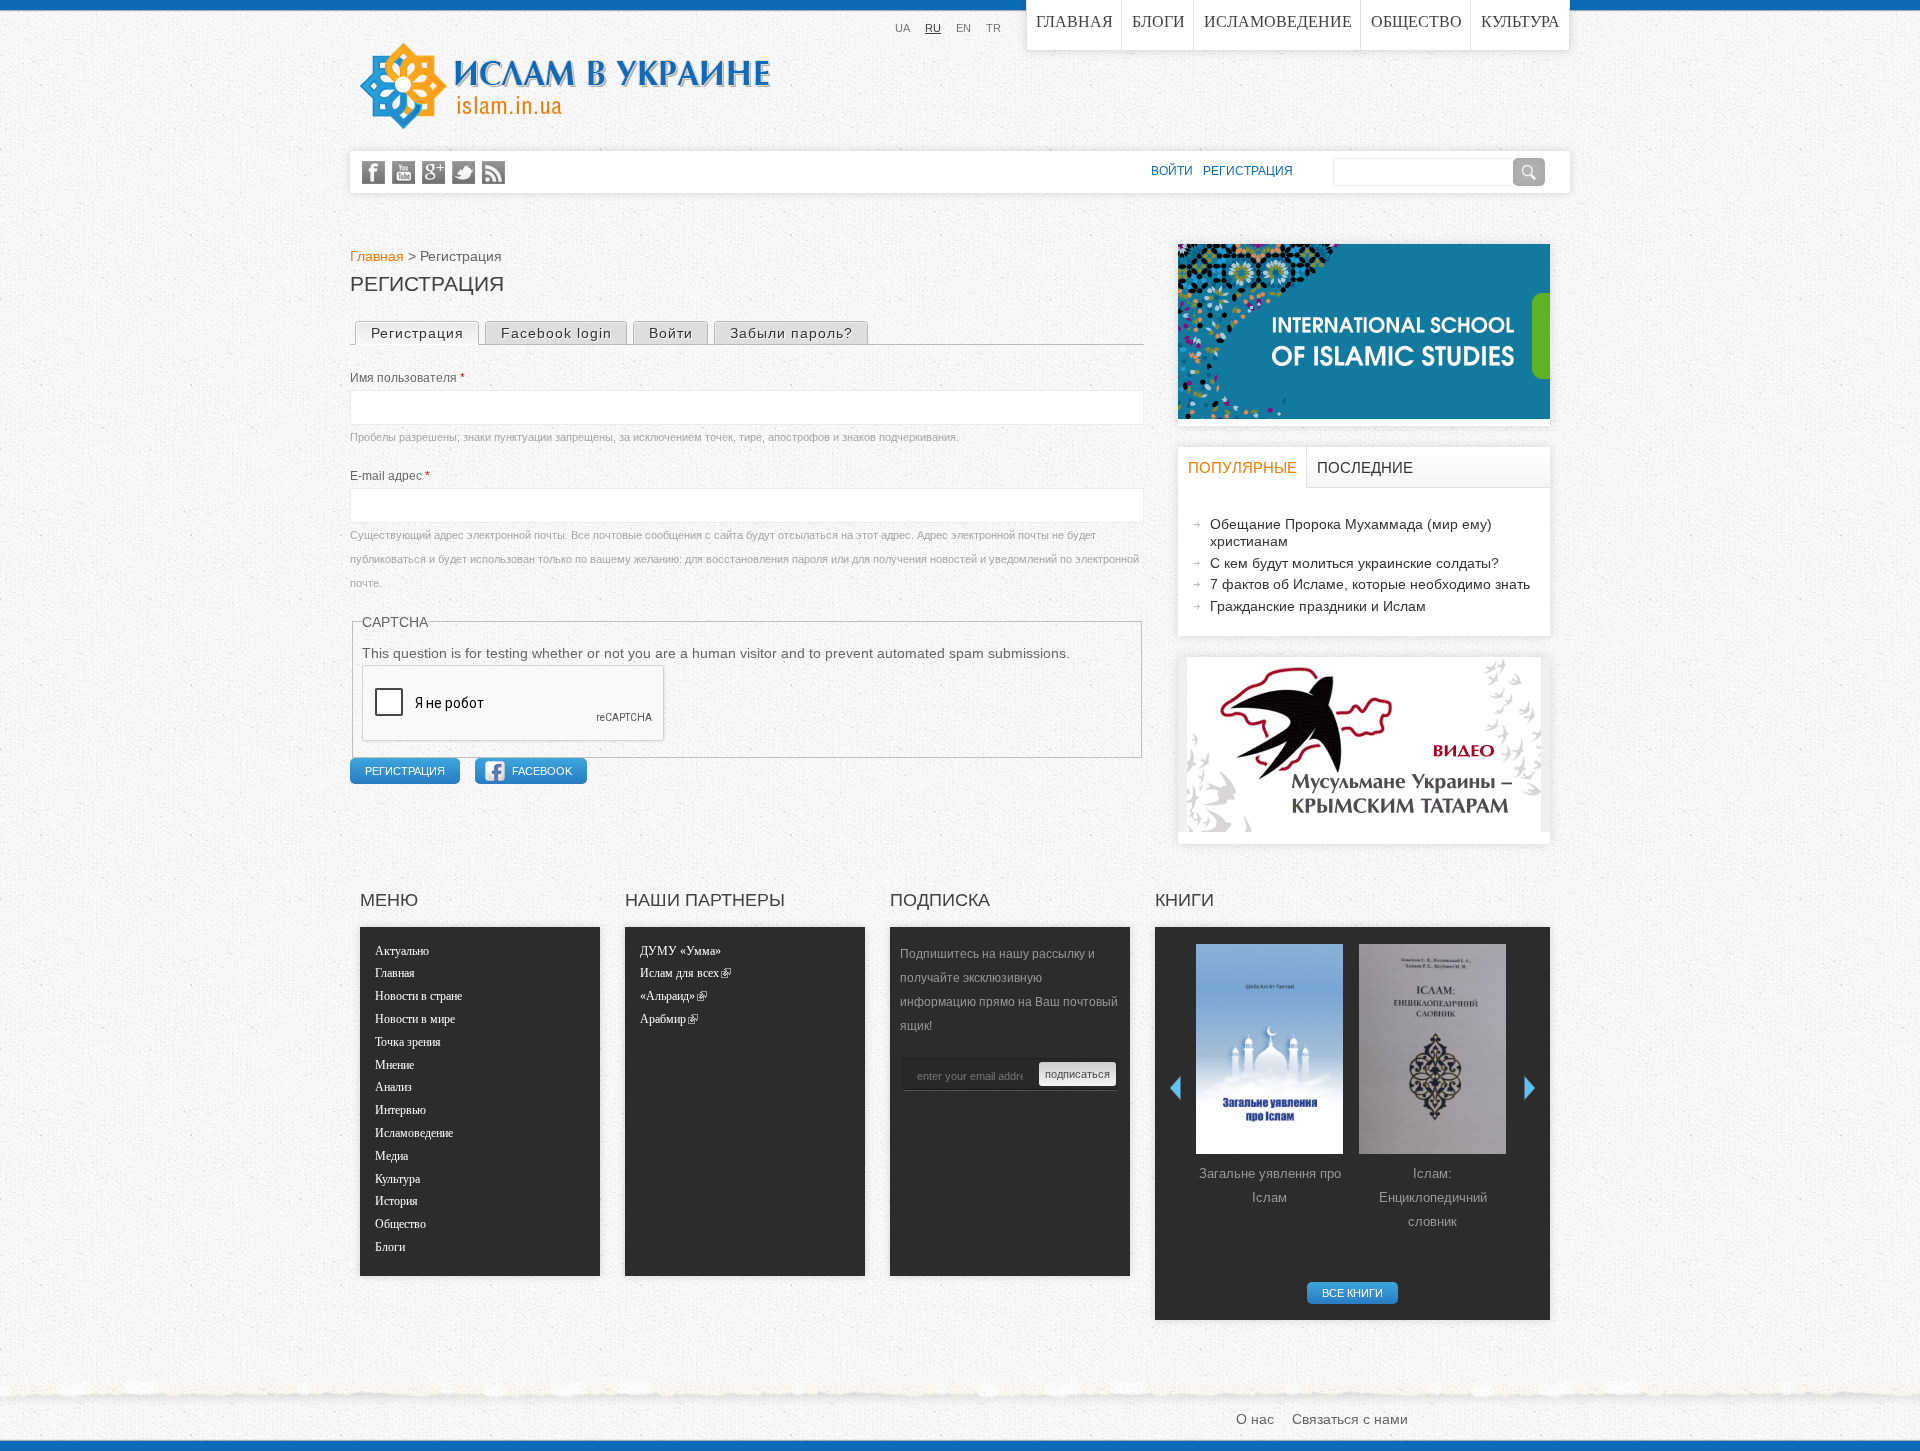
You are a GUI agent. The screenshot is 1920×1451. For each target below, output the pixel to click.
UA (902, 28)
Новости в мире (415, 1019)
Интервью (400, 1110)
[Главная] (565, 86)
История (396, 1201)
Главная (1074, 21)
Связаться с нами (1350, 1419)
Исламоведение (1278, 21)
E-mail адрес (390, 476)
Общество (1416, 21)
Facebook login (556, 333)
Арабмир (663, 1019)
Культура (1520, 21)
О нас (1255, 1419)
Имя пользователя (407, 378)
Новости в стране (418, 996)
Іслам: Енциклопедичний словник (1433, 1197)
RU (933, 28)
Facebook (542, 771)
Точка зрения (408, 1042)
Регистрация (424, 333)
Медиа (391, 1156)
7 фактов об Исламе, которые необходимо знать (1370, 584)
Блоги (1158, 21)
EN (963, 28)
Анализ (393, 1087)
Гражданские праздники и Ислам (1318, 606)
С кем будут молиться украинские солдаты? (1354, 563)
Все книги (1352, 1293)
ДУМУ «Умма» (680, 951)
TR (993, 28)
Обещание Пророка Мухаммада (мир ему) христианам (1351, 532)
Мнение (394, 1065)
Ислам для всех (679, 973)
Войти (671, 333)
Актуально (402, 951)
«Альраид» (667, 996)
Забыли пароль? (791, 333)
